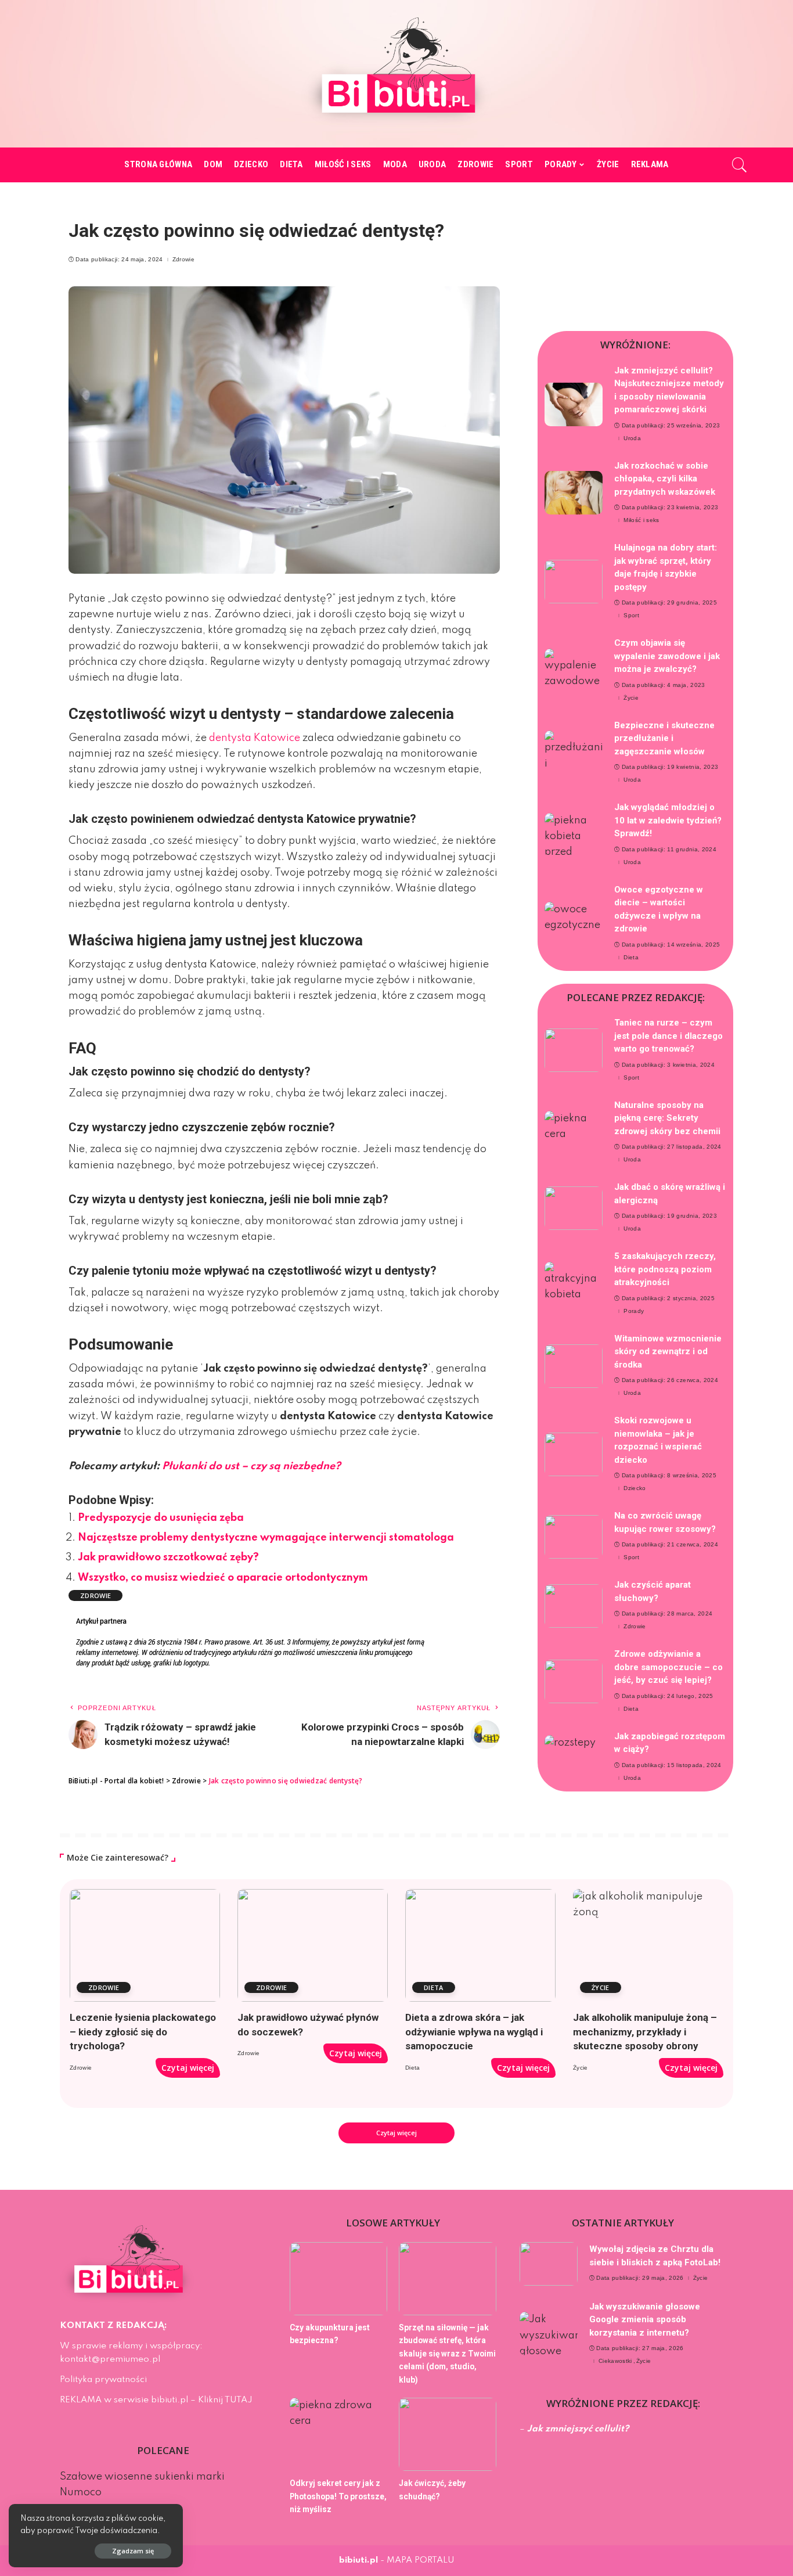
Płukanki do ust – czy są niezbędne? (251, 1466)
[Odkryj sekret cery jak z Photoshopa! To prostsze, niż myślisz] (338, 2434)
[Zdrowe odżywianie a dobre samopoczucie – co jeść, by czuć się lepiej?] (574, 1681)
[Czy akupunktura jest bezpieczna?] (338, 2279)
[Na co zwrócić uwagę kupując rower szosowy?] (574, 1537)
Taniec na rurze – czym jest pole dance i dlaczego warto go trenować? (668, 1036)
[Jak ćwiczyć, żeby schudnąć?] (448, 2434)
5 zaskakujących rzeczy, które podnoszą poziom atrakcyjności (665, 1269)
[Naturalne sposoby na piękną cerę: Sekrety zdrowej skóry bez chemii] (574, 1133)
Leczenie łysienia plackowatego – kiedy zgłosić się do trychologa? (143, 2032)
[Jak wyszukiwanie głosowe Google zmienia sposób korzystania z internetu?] (549, 2334)
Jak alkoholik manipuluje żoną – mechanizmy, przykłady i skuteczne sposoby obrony (645, 2032)
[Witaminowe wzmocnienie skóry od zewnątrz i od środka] (574, 1366)
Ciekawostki (615, 2361)
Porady (634, 1311)
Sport (631, 616)
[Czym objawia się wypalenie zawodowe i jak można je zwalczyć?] (574, 670)
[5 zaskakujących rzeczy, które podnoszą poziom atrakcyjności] (574, 1284)
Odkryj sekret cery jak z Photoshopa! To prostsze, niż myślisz (338, 2496)
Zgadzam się (133, 2551)
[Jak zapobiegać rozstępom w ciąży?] (574, 1757)
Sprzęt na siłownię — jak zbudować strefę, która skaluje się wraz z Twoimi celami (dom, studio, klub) (447, 2354)
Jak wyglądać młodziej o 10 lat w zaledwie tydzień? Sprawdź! (668, 820)
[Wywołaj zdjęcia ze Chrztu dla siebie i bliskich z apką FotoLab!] (549, 2264)
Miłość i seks (641, 520)
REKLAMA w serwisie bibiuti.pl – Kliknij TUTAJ (156, 2400)
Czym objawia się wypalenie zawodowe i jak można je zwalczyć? (667, 656)
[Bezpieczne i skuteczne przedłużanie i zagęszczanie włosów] (574, 752)
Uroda (632, 438)
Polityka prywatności (103, 2380)
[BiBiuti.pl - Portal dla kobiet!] (397, 74)
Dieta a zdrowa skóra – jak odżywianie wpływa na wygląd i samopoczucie (474, 2032)
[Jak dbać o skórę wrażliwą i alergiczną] (574, 1208)
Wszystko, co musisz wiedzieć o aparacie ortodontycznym (223, 1578)
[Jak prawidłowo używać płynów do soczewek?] (313, 1945)
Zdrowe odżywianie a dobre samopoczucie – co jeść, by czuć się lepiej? (668, 1667)
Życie (631, 698)
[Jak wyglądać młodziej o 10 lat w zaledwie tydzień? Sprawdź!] (574, 835)
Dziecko (635, 1488)
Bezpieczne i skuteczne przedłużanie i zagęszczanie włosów (664, 738)
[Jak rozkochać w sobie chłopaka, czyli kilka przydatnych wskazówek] (574, 493)
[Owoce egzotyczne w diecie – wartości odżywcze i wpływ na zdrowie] (574, 924)
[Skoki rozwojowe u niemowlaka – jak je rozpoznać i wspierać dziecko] (574, 1454)
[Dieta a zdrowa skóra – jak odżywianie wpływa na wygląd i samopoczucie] (480, 1945)
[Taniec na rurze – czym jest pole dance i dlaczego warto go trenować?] (574, 1050)
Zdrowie (183, 260)
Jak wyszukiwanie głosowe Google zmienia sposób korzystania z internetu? (645, 2320)
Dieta (631, 958)
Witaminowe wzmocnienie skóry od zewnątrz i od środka (668, 1352)
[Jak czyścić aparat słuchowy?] (574, 1606)
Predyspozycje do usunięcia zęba (161, 1518)
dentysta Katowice (255, 738)
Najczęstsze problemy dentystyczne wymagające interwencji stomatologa (266, 1538)
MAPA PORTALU (421, 2560)
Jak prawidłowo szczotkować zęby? (168, 1557)
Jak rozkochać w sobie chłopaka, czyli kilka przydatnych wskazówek (665, 479)
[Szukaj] (740, 165)
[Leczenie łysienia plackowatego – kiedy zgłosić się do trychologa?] (145, 1945)
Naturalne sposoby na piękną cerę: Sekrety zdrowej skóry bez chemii (667, 1118)
